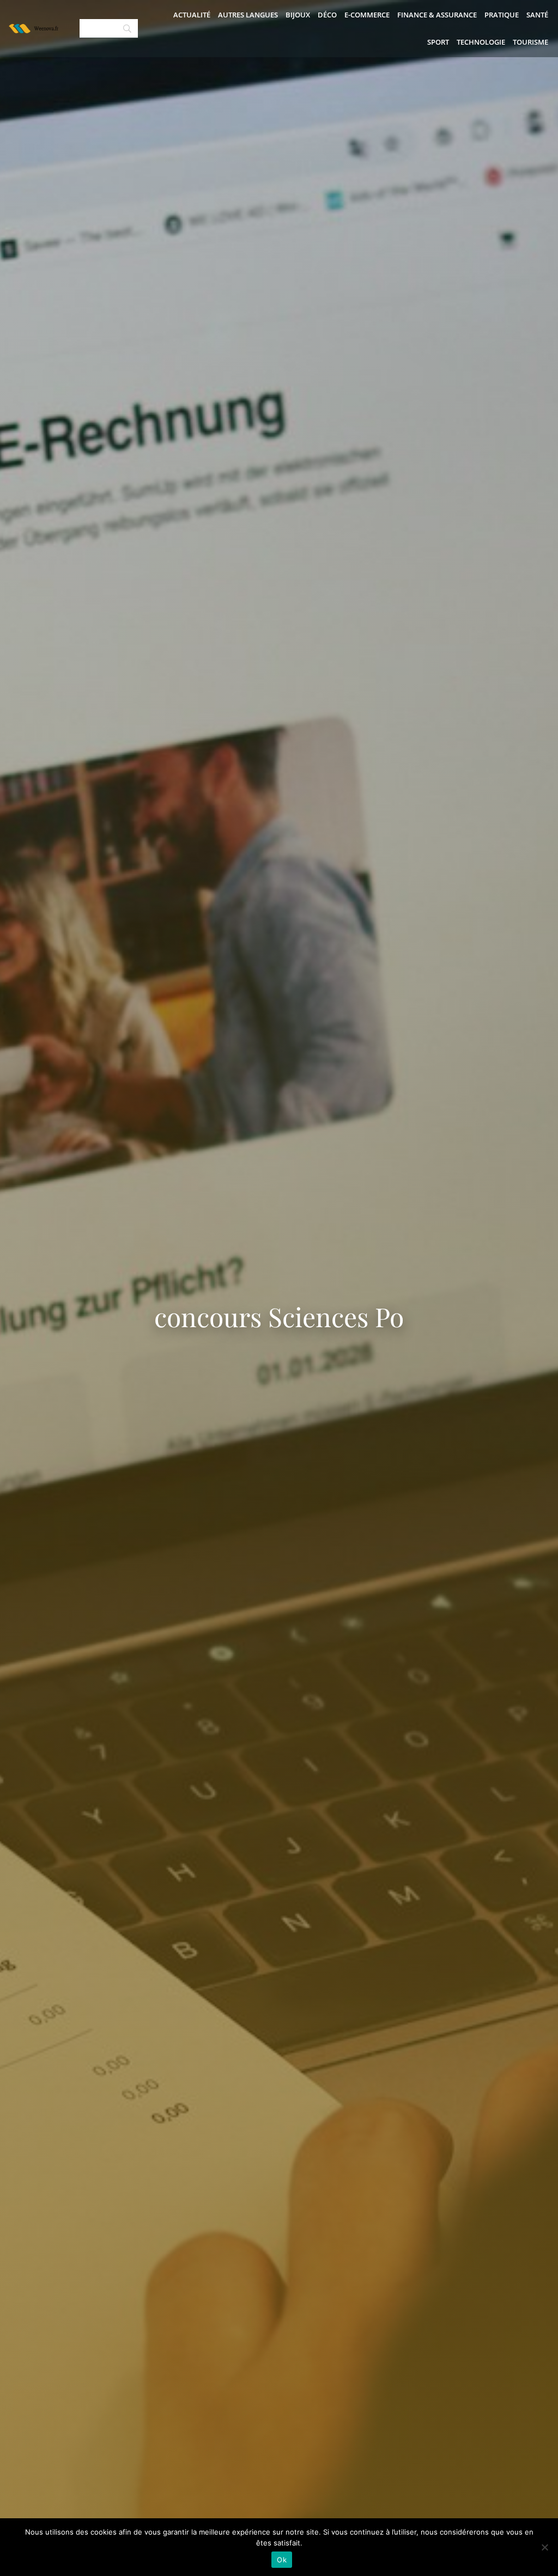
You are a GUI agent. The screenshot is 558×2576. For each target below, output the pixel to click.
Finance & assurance (437, 15)
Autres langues (248, 15)
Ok (282, 2560)
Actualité (192, 15)
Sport (438, 42)
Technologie (481, 42)
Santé (537, 15)
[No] (544, 2547)
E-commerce (367, 15)
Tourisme (530, 42)
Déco (327, 15)
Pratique (502, 15)
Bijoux (298, 15)
